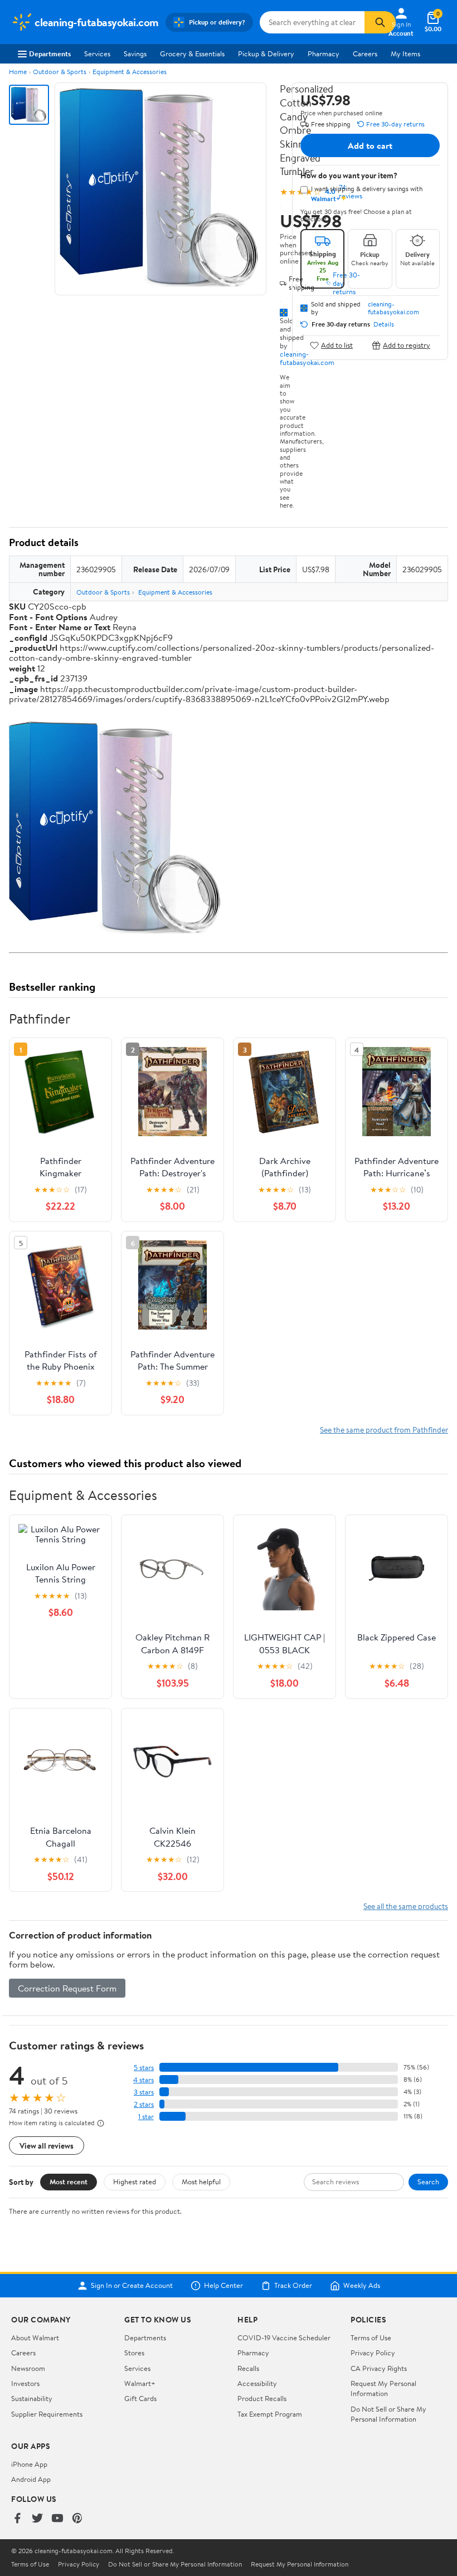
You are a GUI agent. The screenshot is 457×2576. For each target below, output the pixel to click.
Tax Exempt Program (270, 2414)
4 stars (144, 2080)
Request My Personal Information (383, 2388)
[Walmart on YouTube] (57, 2519)
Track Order (293, 2286)
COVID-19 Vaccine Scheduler (284, 2338)
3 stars (144, 2092)
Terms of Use (371, 2338)
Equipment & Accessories (130, 72)
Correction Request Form (67, 1988)
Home (18, 72)
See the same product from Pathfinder (384, 1430)
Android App (31, 2479)
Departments (50, 53)
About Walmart (35, 2338)
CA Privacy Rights (379, 2368)
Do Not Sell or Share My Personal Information (388, 2414)
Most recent (69, 2181)
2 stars (144, 2104)
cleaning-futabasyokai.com (393, 308)
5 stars (144, 2068)
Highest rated (135, 2181)
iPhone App (29, 2464)
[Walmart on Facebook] (17, 2519)
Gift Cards (140, 2398)
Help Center (223, 2286)
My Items (405, 53)
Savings (135, 53)
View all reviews (47, 2146)
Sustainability (32, 2398)
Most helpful (201, 2181)
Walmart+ (140, 2383)
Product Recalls (262, 2398)
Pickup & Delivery (266, 53)
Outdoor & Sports (60, 72)
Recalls (248, 2368)
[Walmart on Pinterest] (77, 2519)
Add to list (337, 345)
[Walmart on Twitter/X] (37, 2519)
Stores (134, 2353)
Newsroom (28, 2368)
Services (97, 53)
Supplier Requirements (47, 2414)
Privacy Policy (373, 2353)
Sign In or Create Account (132, 2286)
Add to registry (407, 345)
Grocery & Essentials (192, 53)
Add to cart (370, 145)
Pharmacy (324, 53)
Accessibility (257, 2383)
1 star (146, 2117)
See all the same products (406, 1906)
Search (428, 2181)
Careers (365, 53)
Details (384, 324)
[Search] (380, 22)
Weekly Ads (362, 2286)
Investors (25, 2383)
